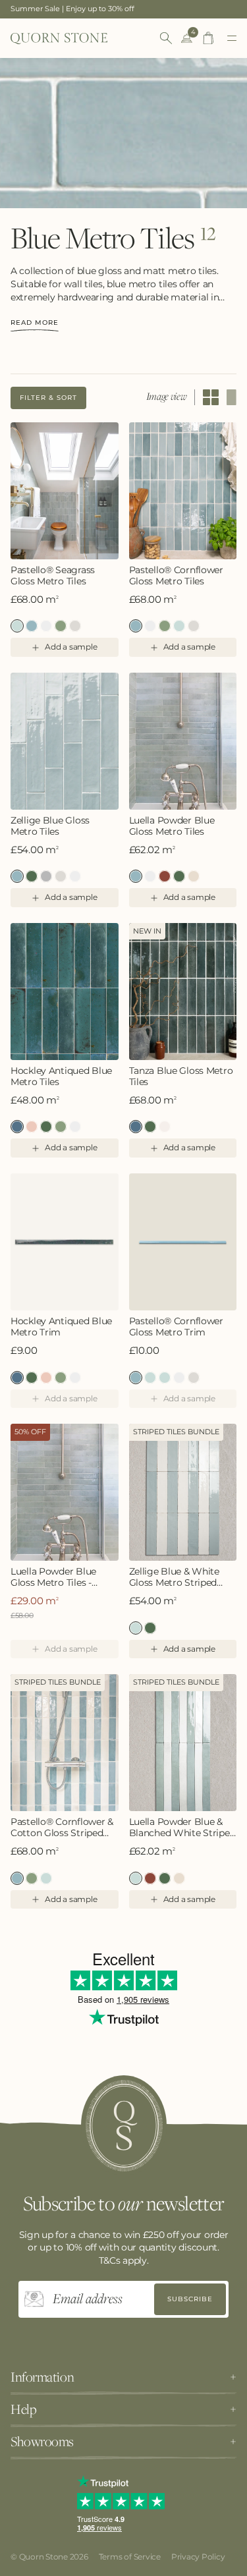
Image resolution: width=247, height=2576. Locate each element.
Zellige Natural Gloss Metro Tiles (61, 876)
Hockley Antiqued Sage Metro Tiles (61, 1127)
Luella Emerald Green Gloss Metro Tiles (179, 876)
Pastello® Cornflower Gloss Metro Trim (176, 1327)
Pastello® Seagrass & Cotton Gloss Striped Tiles (46, 1878)
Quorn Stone (43, 2557)
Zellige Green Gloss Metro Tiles (32, 876)
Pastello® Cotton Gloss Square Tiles (150, 626)
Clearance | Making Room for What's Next (85, 9)
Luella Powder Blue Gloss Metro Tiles (172, 826)
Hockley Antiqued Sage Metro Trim (61, 1378)
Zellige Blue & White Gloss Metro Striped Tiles (174, 1577)
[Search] (166, 38)
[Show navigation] (232, 38)
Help (23, 2409)
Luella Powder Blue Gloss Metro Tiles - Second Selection (53, 1577)
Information (42, 2377)
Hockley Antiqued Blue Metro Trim (61, 1327)
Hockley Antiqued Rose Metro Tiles (32, 1127)
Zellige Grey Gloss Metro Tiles (46, 876)
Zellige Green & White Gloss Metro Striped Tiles (150, 1628)
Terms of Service (130, 2557)
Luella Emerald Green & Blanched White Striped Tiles (165, 1878)
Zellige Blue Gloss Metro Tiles (50, 826)
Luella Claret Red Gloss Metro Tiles (165, 876)
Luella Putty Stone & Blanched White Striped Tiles (179, 1878)
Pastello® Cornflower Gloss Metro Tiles (32, 626)
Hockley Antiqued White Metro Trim (75, 1378)
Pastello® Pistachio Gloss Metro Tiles (61, 626)
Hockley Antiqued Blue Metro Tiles (61, 1077)
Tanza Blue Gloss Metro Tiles (181, 1077)
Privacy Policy (198, 2557)
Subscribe (190, 2299)
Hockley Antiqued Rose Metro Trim (46, 1378)
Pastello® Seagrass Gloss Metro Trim (165, 1378)
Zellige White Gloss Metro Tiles (75, 876)
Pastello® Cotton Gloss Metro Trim (179, 1378)
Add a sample (71, 647)
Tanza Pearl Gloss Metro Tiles (165, 1127)
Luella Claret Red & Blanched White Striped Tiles (150, 1878)
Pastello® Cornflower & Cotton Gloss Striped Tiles (62, 1828)
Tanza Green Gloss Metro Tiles (150, 1127)
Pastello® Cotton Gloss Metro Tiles (46, 626)
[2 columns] (211, 397)
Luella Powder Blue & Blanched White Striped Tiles (182, 1828)
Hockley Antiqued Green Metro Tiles (46, 1127)
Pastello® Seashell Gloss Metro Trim (194, 1378)
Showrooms (42, 2442)
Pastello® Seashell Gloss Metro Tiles (75, 626)
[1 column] (232, 397)
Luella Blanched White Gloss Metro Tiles (150, 876)
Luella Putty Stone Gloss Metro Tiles (194, 876)
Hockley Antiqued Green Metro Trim (32, 1378)
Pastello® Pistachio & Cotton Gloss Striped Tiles (32, 1878)
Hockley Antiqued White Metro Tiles (75, 1127)
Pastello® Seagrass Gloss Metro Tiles (53, 576)
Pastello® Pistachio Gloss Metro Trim (150, 1378)
